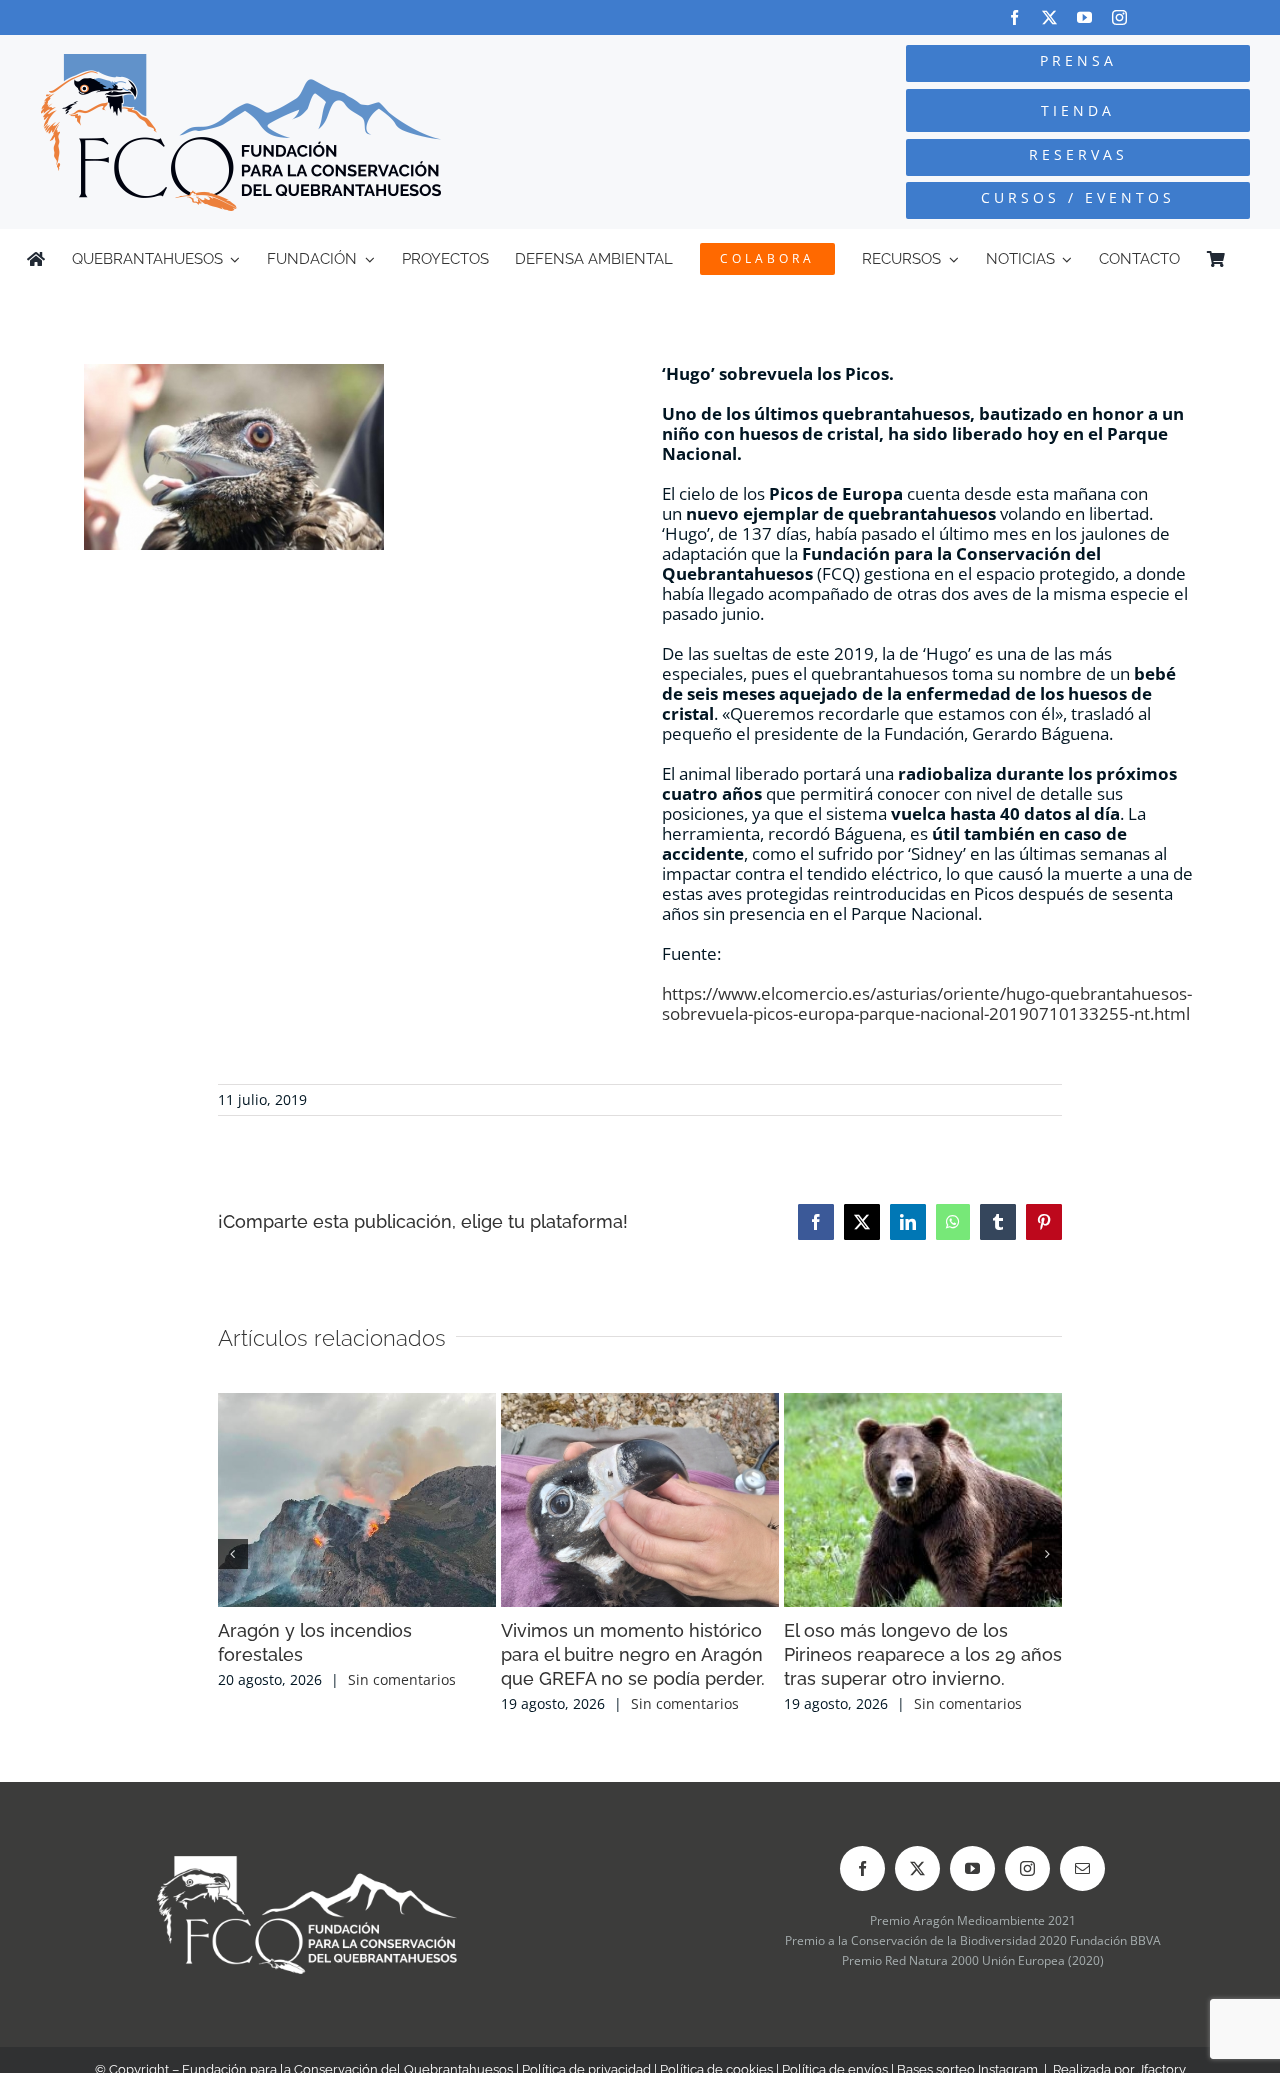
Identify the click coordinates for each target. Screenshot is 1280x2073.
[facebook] (1014, 17)
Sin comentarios (402, 1679)
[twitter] (1049, 17)
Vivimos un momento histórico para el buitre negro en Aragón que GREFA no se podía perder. (633, 1654)
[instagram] (1119, 17)
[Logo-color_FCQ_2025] (241, 62)
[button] (233, 1554)
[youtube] (1084, 17)
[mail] (1082, 1868)
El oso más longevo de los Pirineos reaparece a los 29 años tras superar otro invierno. (923, 1654)
